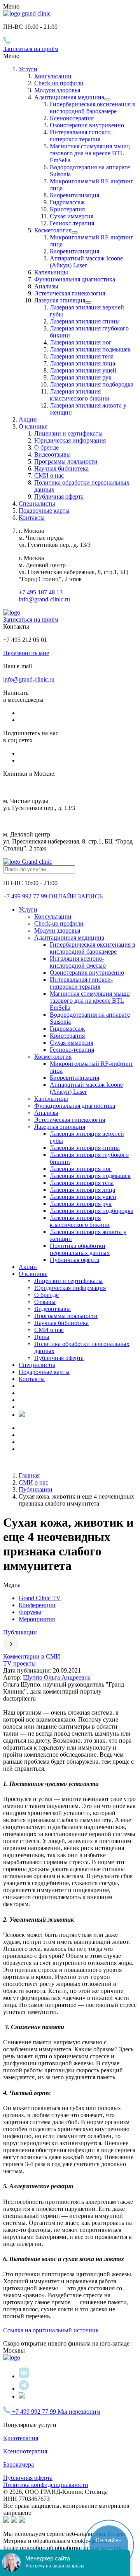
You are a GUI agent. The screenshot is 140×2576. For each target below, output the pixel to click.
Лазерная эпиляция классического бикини (80, 395)
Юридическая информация (70, 440)
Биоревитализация (74, 195)
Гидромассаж (67, 202)
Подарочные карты (44, 510)
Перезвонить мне (26, 653)
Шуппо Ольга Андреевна (57, 1677)
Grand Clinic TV (40, 1598)
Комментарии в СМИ (32, 1656)
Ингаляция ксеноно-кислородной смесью (78, 962)
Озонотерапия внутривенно (87, 125)
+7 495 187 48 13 (41, 592)
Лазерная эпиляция (60, 300)
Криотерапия (67, 209)
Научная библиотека (61, 468)
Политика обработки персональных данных (80, 1249)
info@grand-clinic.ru (44, 599)
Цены (42, 1337)
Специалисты (37, 503)
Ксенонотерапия (72, 118)
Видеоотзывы (52, 454)
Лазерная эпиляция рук (81, 377)
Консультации (53, 76)
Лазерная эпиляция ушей (83, 370)
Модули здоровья (57, 90)
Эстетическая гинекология (70, 293)
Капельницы (51, 272)
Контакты (32, 517)
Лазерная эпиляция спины (85, 321)
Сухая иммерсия (72, 216)
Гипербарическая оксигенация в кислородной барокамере (93, 108)
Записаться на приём (31, 49)
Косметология (53, 230)
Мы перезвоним (79, 2412)
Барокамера (18, 2464)
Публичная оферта (59, 496)
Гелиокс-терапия (72, 223)
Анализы (46, 286)
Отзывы (45, 1302)
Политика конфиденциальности (46, 2485)
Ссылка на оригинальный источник (51, 2330)
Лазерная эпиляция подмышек (90, 349)
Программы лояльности (66, 461)
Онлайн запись (76, 896)
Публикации (20, 1632)
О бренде (46, 447)
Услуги (28, 69)
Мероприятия (37, 1619)
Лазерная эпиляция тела (82, 356)
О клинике (33, 1274)
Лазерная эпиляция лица (82, 363)
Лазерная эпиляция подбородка (92, 384)
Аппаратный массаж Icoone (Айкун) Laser (86, 262)
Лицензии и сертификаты (68, 433)
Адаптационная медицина (69, 97)
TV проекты (19, 1663)
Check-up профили (59, 83)
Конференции (37, 1605)
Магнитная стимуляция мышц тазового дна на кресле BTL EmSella (90, 153)
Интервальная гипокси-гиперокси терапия (81, 136)
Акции (28, 419)
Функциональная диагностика (75, 279)
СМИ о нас (49, 475)
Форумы (30, 1612)
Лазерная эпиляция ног (81, 342)
